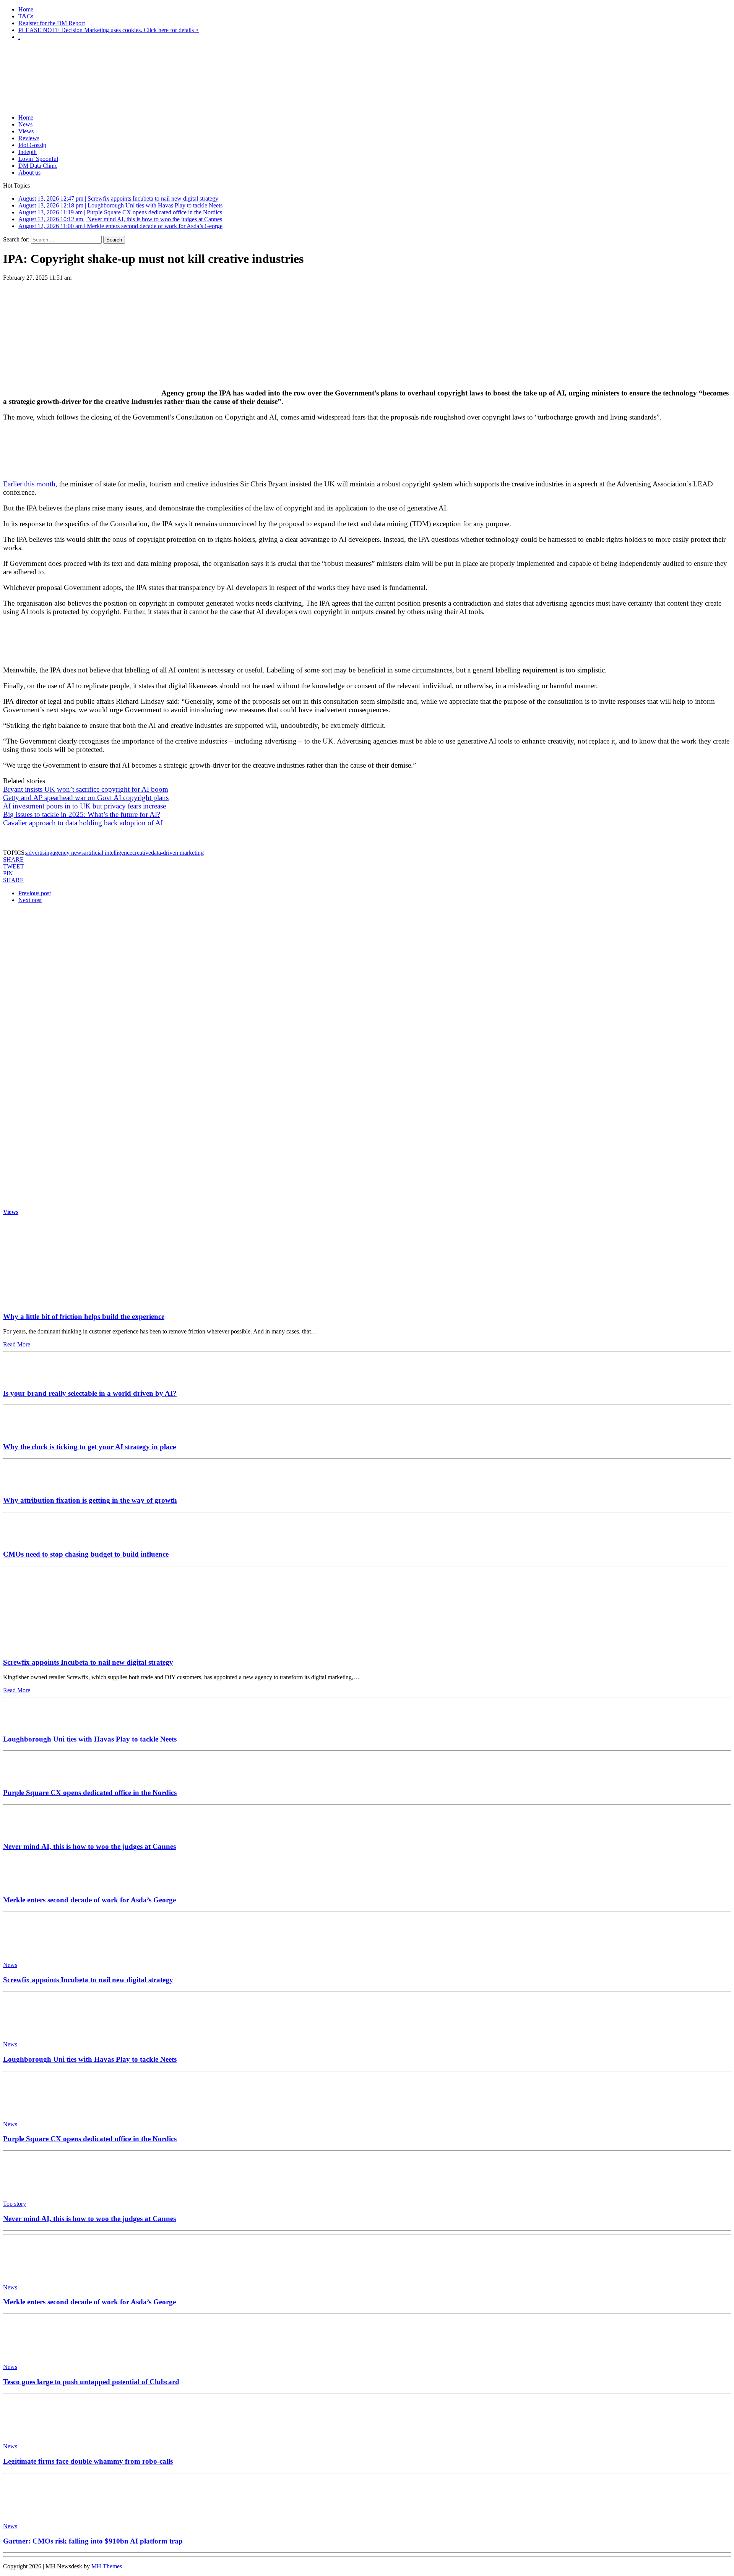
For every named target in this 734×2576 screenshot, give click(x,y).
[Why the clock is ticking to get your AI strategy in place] (26, 1432)
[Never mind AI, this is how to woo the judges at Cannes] (26, 1832)
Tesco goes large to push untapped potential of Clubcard (91, 2382)
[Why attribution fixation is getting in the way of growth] (26, 1486)
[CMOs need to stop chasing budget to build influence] (26, 1539)
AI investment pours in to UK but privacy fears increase (84, 806)
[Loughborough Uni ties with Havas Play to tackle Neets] (26, 1724)
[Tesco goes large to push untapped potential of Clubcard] (37, 2354)
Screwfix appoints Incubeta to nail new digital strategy (88, 1662)
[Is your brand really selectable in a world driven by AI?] (26, 1378)
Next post (30, 900)
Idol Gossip (32, 145)
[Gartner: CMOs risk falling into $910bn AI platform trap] (37, 2513)
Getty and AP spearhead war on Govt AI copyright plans (86, 798)
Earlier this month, (30, 484)
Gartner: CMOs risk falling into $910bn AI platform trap (93, 2541)
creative (142, 853)
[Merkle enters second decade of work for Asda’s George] (26, 1885)
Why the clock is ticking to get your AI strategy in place (89, 1447)
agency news (68, 853)
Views (26, 131)
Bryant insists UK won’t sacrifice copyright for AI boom (86, 789)
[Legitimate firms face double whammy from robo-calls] (37, 2433)
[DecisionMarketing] (367, 59)
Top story (15, 2204)
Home (26, 9)
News (25, 124)
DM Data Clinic (38, 166)
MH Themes (107, 2566)
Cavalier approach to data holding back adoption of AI (83, 823)
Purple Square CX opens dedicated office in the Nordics (90, 1793)
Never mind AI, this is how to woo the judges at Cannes (89, 1846)
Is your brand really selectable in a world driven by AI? (90, 1393)
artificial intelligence (108, 853)
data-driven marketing (177, 853)
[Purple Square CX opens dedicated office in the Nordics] (26, 1778)
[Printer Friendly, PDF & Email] (24, 839)
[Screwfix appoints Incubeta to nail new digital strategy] (74, 1648)
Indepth (28, 152)
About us (29, 173)
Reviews (29, 138)
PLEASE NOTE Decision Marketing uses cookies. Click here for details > (109, 30)
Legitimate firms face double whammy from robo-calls (88, 2461)
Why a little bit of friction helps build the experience (84, 1316)
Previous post (35, 893)
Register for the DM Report (52, 23)
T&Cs (26, 16)
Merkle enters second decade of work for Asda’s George (89, 1900)
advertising (39, 853)
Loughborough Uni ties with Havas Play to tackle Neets (90, 1739)
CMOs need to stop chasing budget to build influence (86, 1554)
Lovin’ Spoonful (38, 159)
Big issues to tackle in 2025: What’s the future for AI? (82, 814)
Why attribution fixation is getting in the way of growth (90, 1500)
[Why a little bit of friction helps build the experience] (74, 1302)
